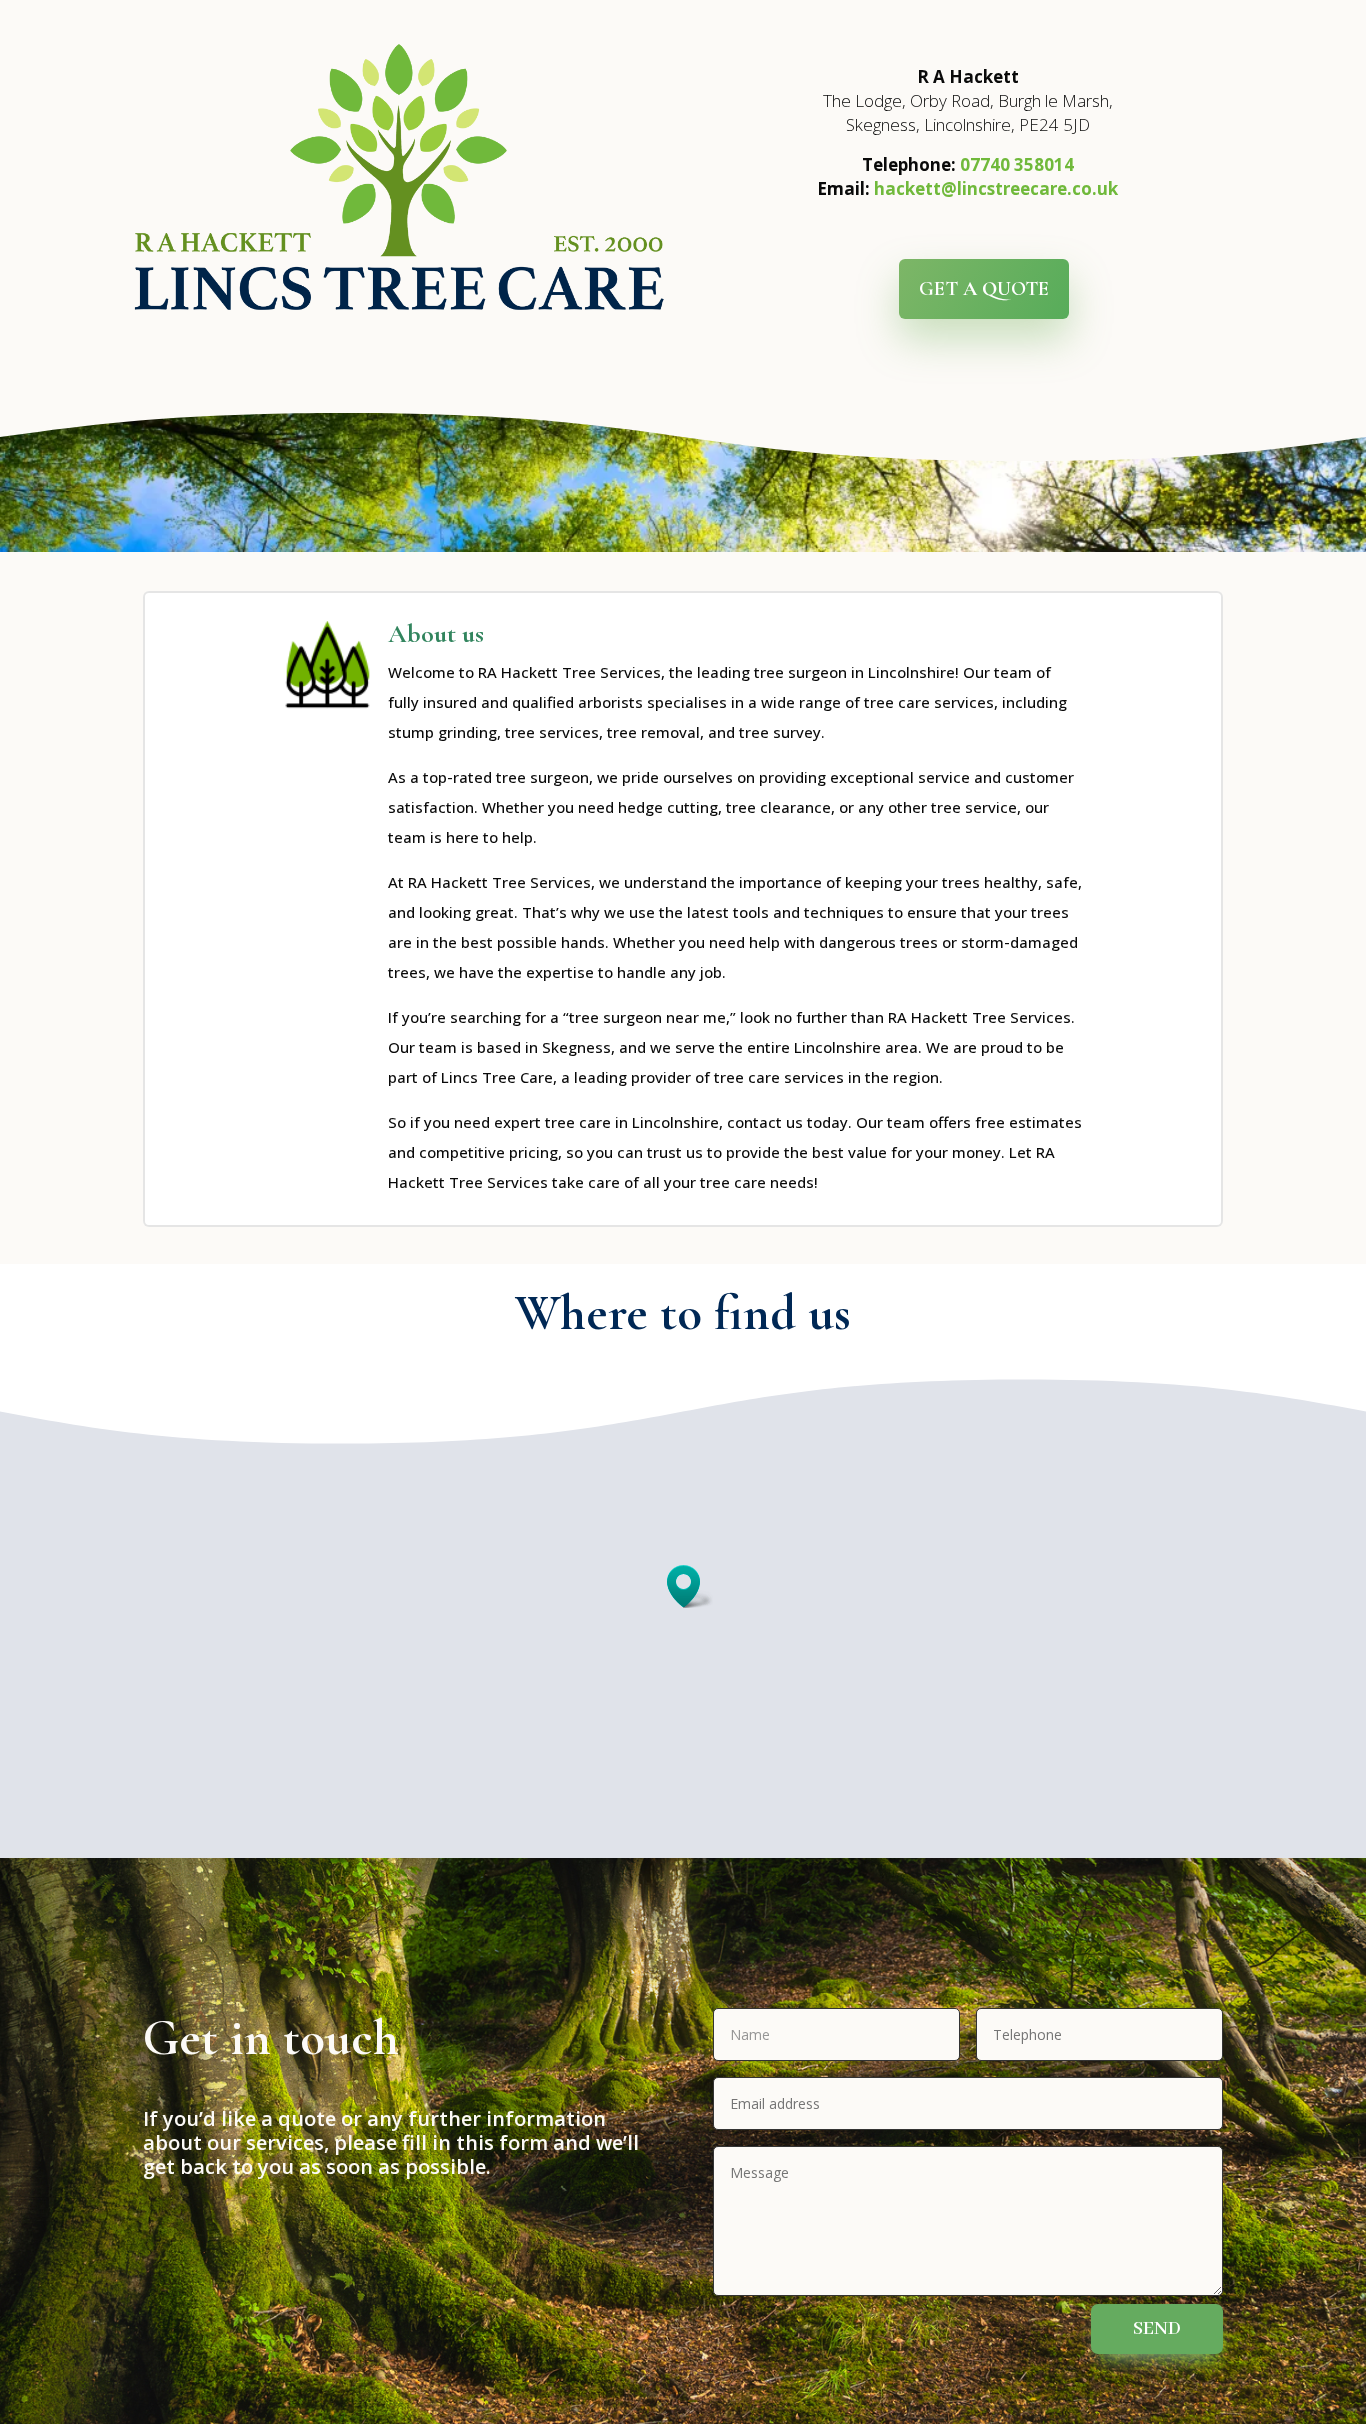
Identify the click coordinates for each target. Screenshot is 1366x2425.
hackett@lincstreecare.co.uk (996, 188)
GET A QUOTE (984, 289)
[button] (690, 1586)
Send (1157, 2329)
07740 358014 (1017, 164)
